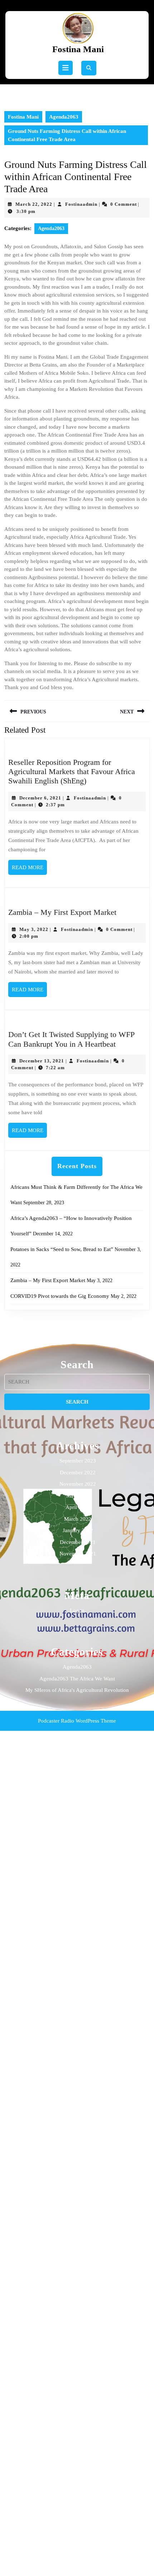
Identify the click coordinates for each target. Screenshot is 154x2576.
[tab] (66, 68)
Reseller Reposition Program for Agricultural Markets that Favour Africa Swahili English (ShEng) (72, 772)
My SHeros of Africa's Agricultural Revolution (77, 1690)
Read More (29, 870)
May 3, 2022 (34, 929)
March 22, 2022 (34, 204)
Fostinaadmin (81, 204)
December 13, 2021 (42, 1061)
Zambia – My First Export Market (62, 912)
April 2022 (78, 1507)
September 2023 (78, 1461)
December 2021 (78, 1542)
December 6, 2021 (40, 798)
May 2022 (78, 1496)
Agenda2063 (64, 117)
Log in (77, 1610)
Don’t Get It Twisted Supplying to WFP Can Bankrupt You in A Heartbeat (71, 1039)
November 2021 (78, 1554)
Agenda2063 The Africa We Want (77, 1679)
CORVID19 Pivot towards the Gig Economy (60, 1296)
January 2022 (78, 1530)
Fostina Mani (78, 49)
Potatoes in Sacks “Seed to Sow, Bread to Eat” (62, 1249)
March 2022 (78, 1519)
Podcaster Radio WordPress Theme (77, 1721)
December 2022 (78, 1473)
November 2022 (78, 1484)
